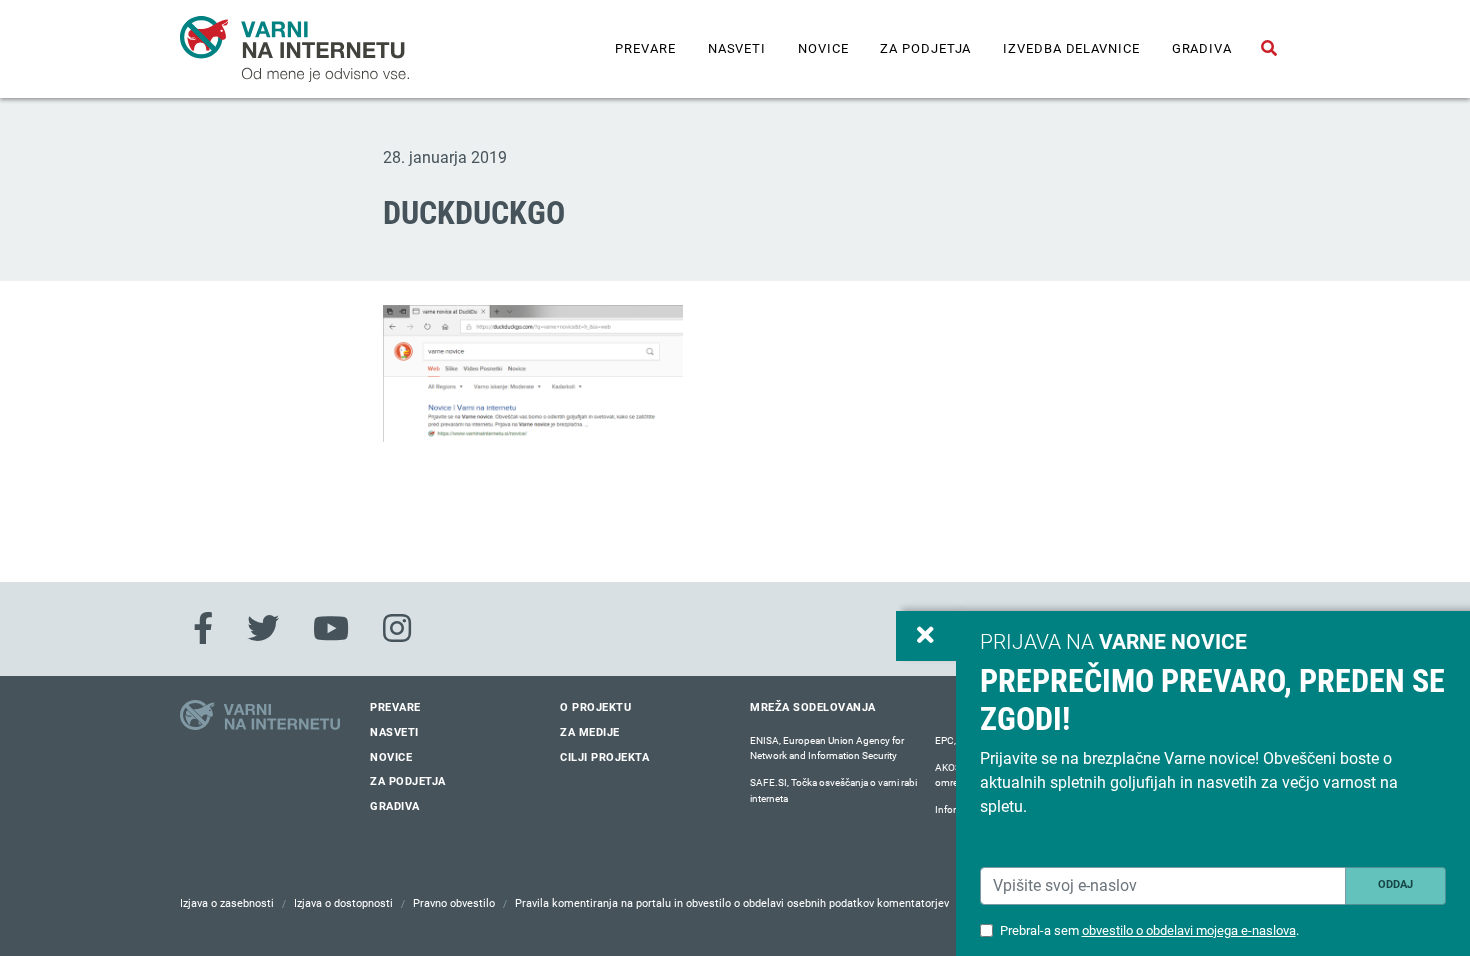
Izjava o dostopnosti (343, 903)
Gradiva (1202, 48)
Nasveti (737, 48)
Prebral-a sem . (1149, 930)
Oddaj (1395, 884)
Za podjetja (925, 48)
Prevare (645, 48)
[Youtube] (331, 629)
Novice (823, 48)
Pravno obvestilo (454, 903)
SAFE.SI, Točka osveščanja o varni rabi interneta (833, 790)
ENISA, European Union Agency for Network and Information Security (827, 748)
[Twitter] (263, 629)
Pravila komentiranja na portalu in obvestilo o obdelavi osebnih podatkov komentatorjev (732, 903)
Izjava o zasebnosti (227, 903)
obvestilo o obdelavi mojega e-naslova (1189, 930)
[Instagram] (397, 629)
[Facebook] (203, 629)
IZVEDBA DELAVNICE (1071, 48)
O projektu (595, 707)
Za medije (590, 732)
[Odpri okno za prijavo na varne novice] (926, 636)
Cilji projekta (604, 757)
